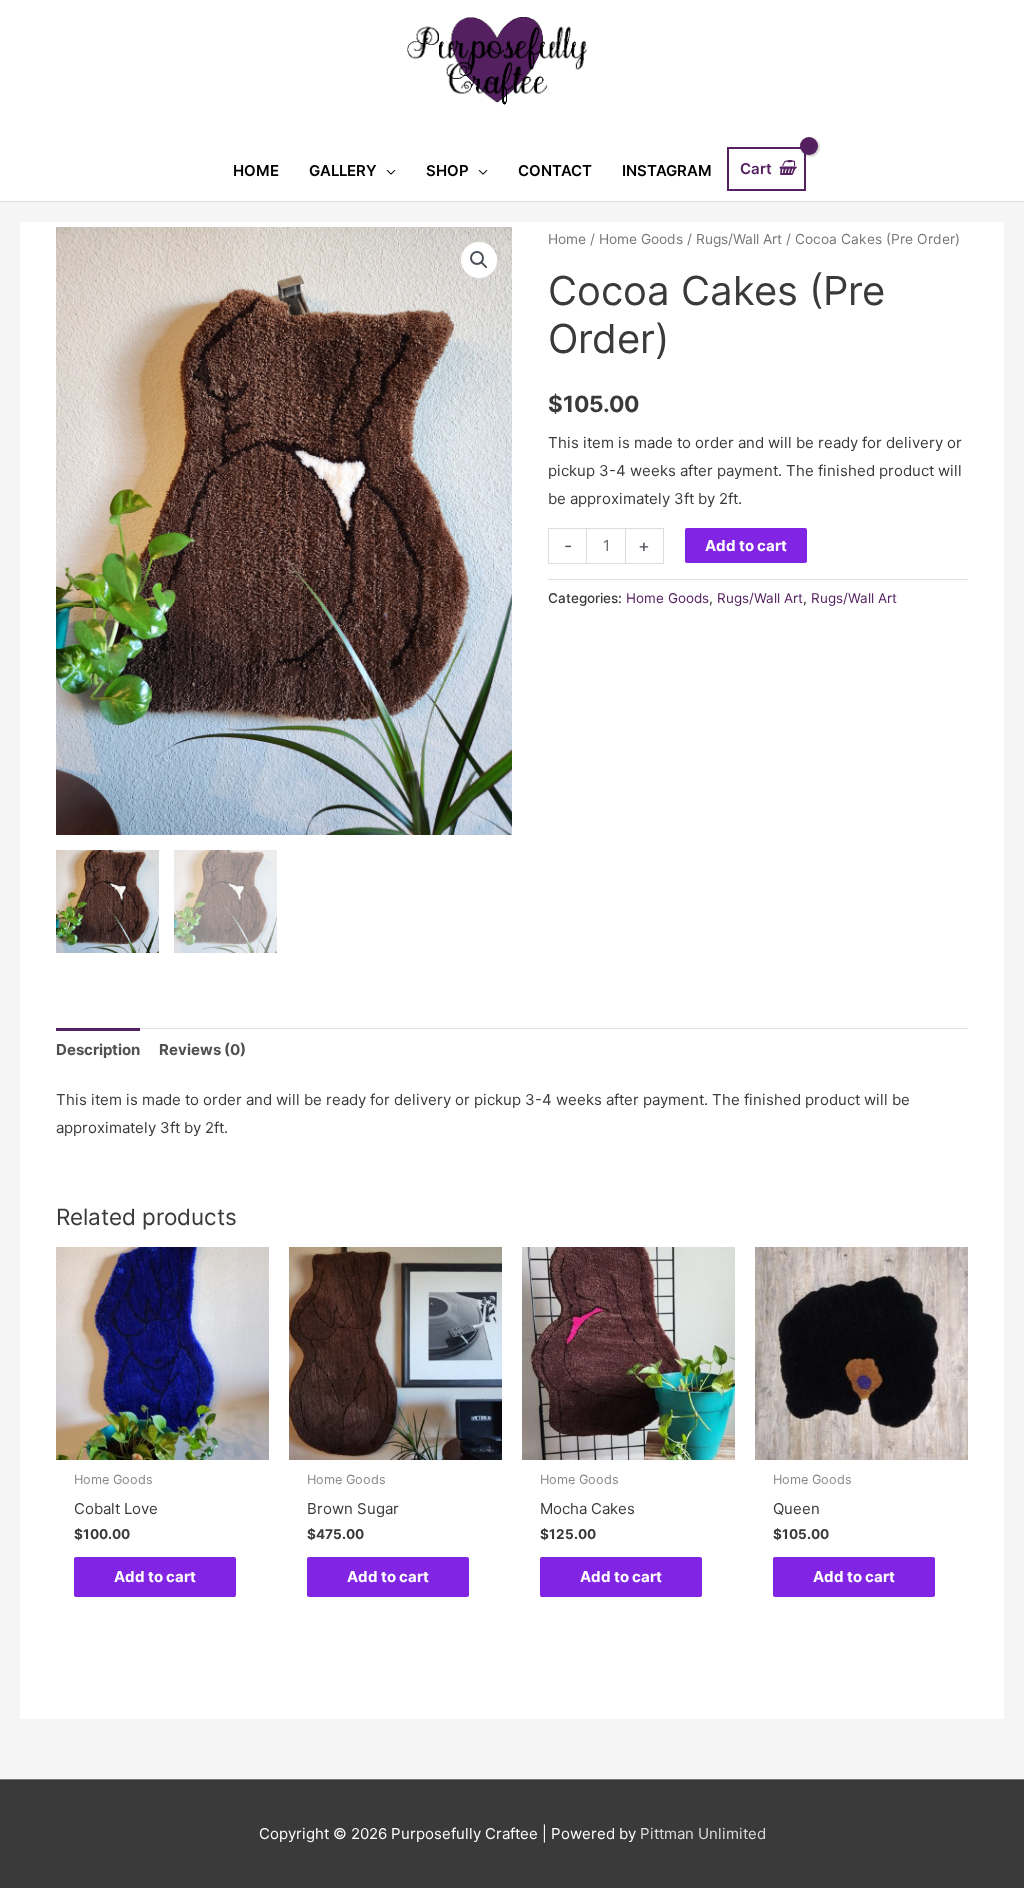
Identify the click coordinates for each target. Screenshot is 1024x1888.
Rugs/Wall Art (739, 239)
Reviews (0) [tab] (202, 1049)
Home (567, 239)
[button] (479, 260)
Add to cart (746, 545)
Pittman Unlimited (703, 1833)
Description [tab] (98, 1049)
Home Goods (641, 239)
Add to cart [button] (155, 1576)
